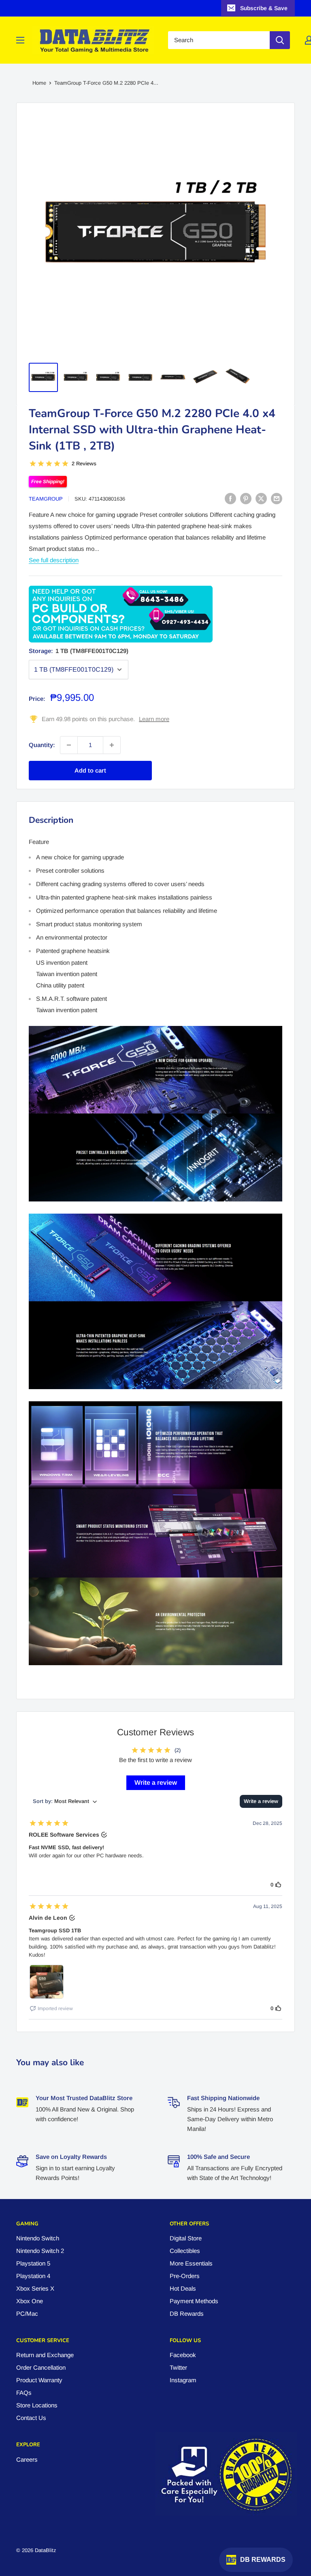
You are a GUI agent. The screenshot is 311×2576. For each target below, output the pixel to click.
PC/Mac (27, 2314)
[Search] (280, 40)
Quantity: (42, 745)
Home (39, 83)
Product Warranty (39, 2380)
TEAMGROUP (46, 499)
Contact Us (31, 2418)
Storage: (79, 651)
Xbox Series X (35, 2288)
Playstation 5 (33, 2263)
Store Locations (37, 2405)
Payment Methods (194, 2301)
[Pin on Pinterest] (246, 498)
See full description (54, 560)
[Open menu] (20, 40)
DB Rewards (187, 2314)
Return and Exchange (45, 2355)
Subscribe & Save (264, 8)
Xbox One (30, 2301)
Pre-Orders (185, 2276)
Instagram (183, 2380)
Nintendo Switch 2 (40, 2251)
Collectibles (185, 2251)
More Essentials (191, 2263)
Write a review (156, 1783)
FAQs (24, 2393)
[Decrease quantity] (69, 745)
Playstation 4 (33, 2276)
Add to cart (90, 770)
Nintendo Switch (38, 2238)
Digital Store (186, 2238)
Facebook (183, 2355)
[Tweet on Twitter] (261, 498)
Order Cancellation (41, 2367)
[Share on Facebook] (230, 498)
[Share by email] (277, 498)
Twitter (178, 2367)
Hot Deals (183, 2288)
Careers (27, 2459)
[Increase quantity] (112, 745)
